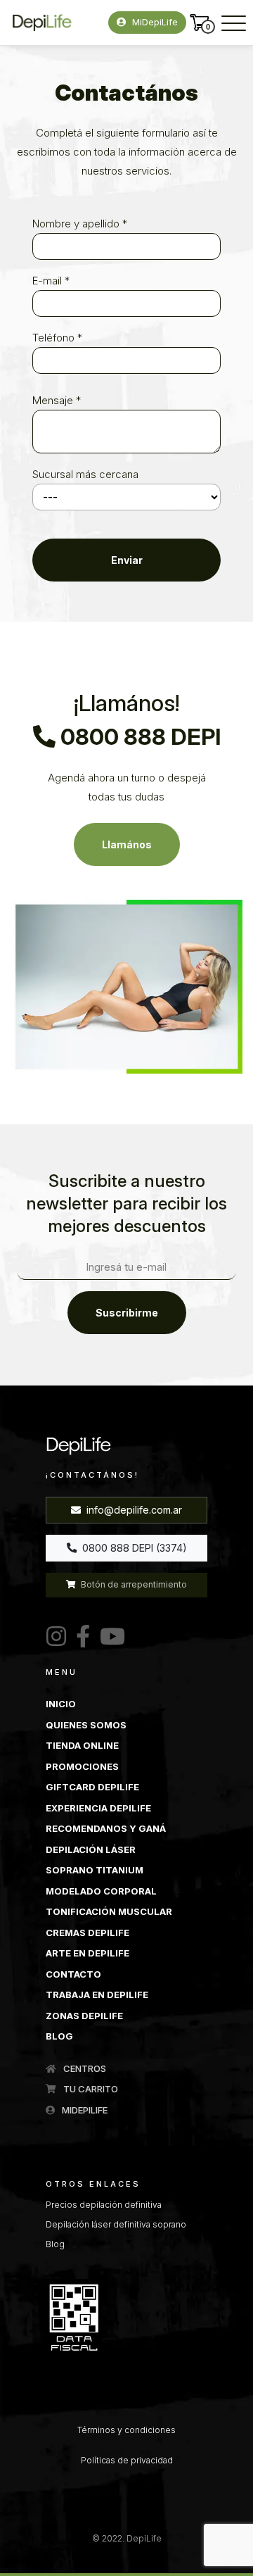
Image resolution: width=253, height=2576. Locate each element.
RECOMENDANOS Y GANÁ (106, 1828)
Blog (55, 2244)
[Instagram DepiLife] (56, 1637)
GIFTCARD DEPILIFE (92, 1787)
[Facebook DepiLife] (80, 1637)
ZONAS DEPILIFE (84, 2016)
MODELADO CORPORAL (101, 1891)
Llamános (127, 844)
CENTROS (84, 2068)
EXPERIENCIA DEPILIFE (98, 1808)
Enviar (127, 560)
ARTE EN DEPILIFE (87, 1953)
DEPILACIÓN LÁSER (91, 1849)
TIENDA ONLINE (82, 1745)
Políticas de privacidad (127, 2460)
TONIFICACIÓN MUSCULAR (109, 1911)
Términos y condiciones (126, 2430)
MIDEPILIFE (84, 2110)
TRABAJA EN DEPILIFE (97, 1994)
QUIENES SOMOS (86, 1725)
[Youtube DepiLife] (110, 1637)
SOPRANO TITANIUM (95, 1870)
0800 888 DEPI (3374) (133, 1548)
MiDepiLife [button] (154, 22)
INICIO (61, 1704)
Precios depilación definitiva (104, 2205)
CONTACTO (73, 1974)
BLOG (59, 2036)
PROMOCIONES (82, 1766)
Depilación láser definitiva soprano (116, 2224)
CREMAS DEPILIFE (87, 1933)
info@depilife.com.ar (133, 1510)
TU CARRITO (90, 2089)
